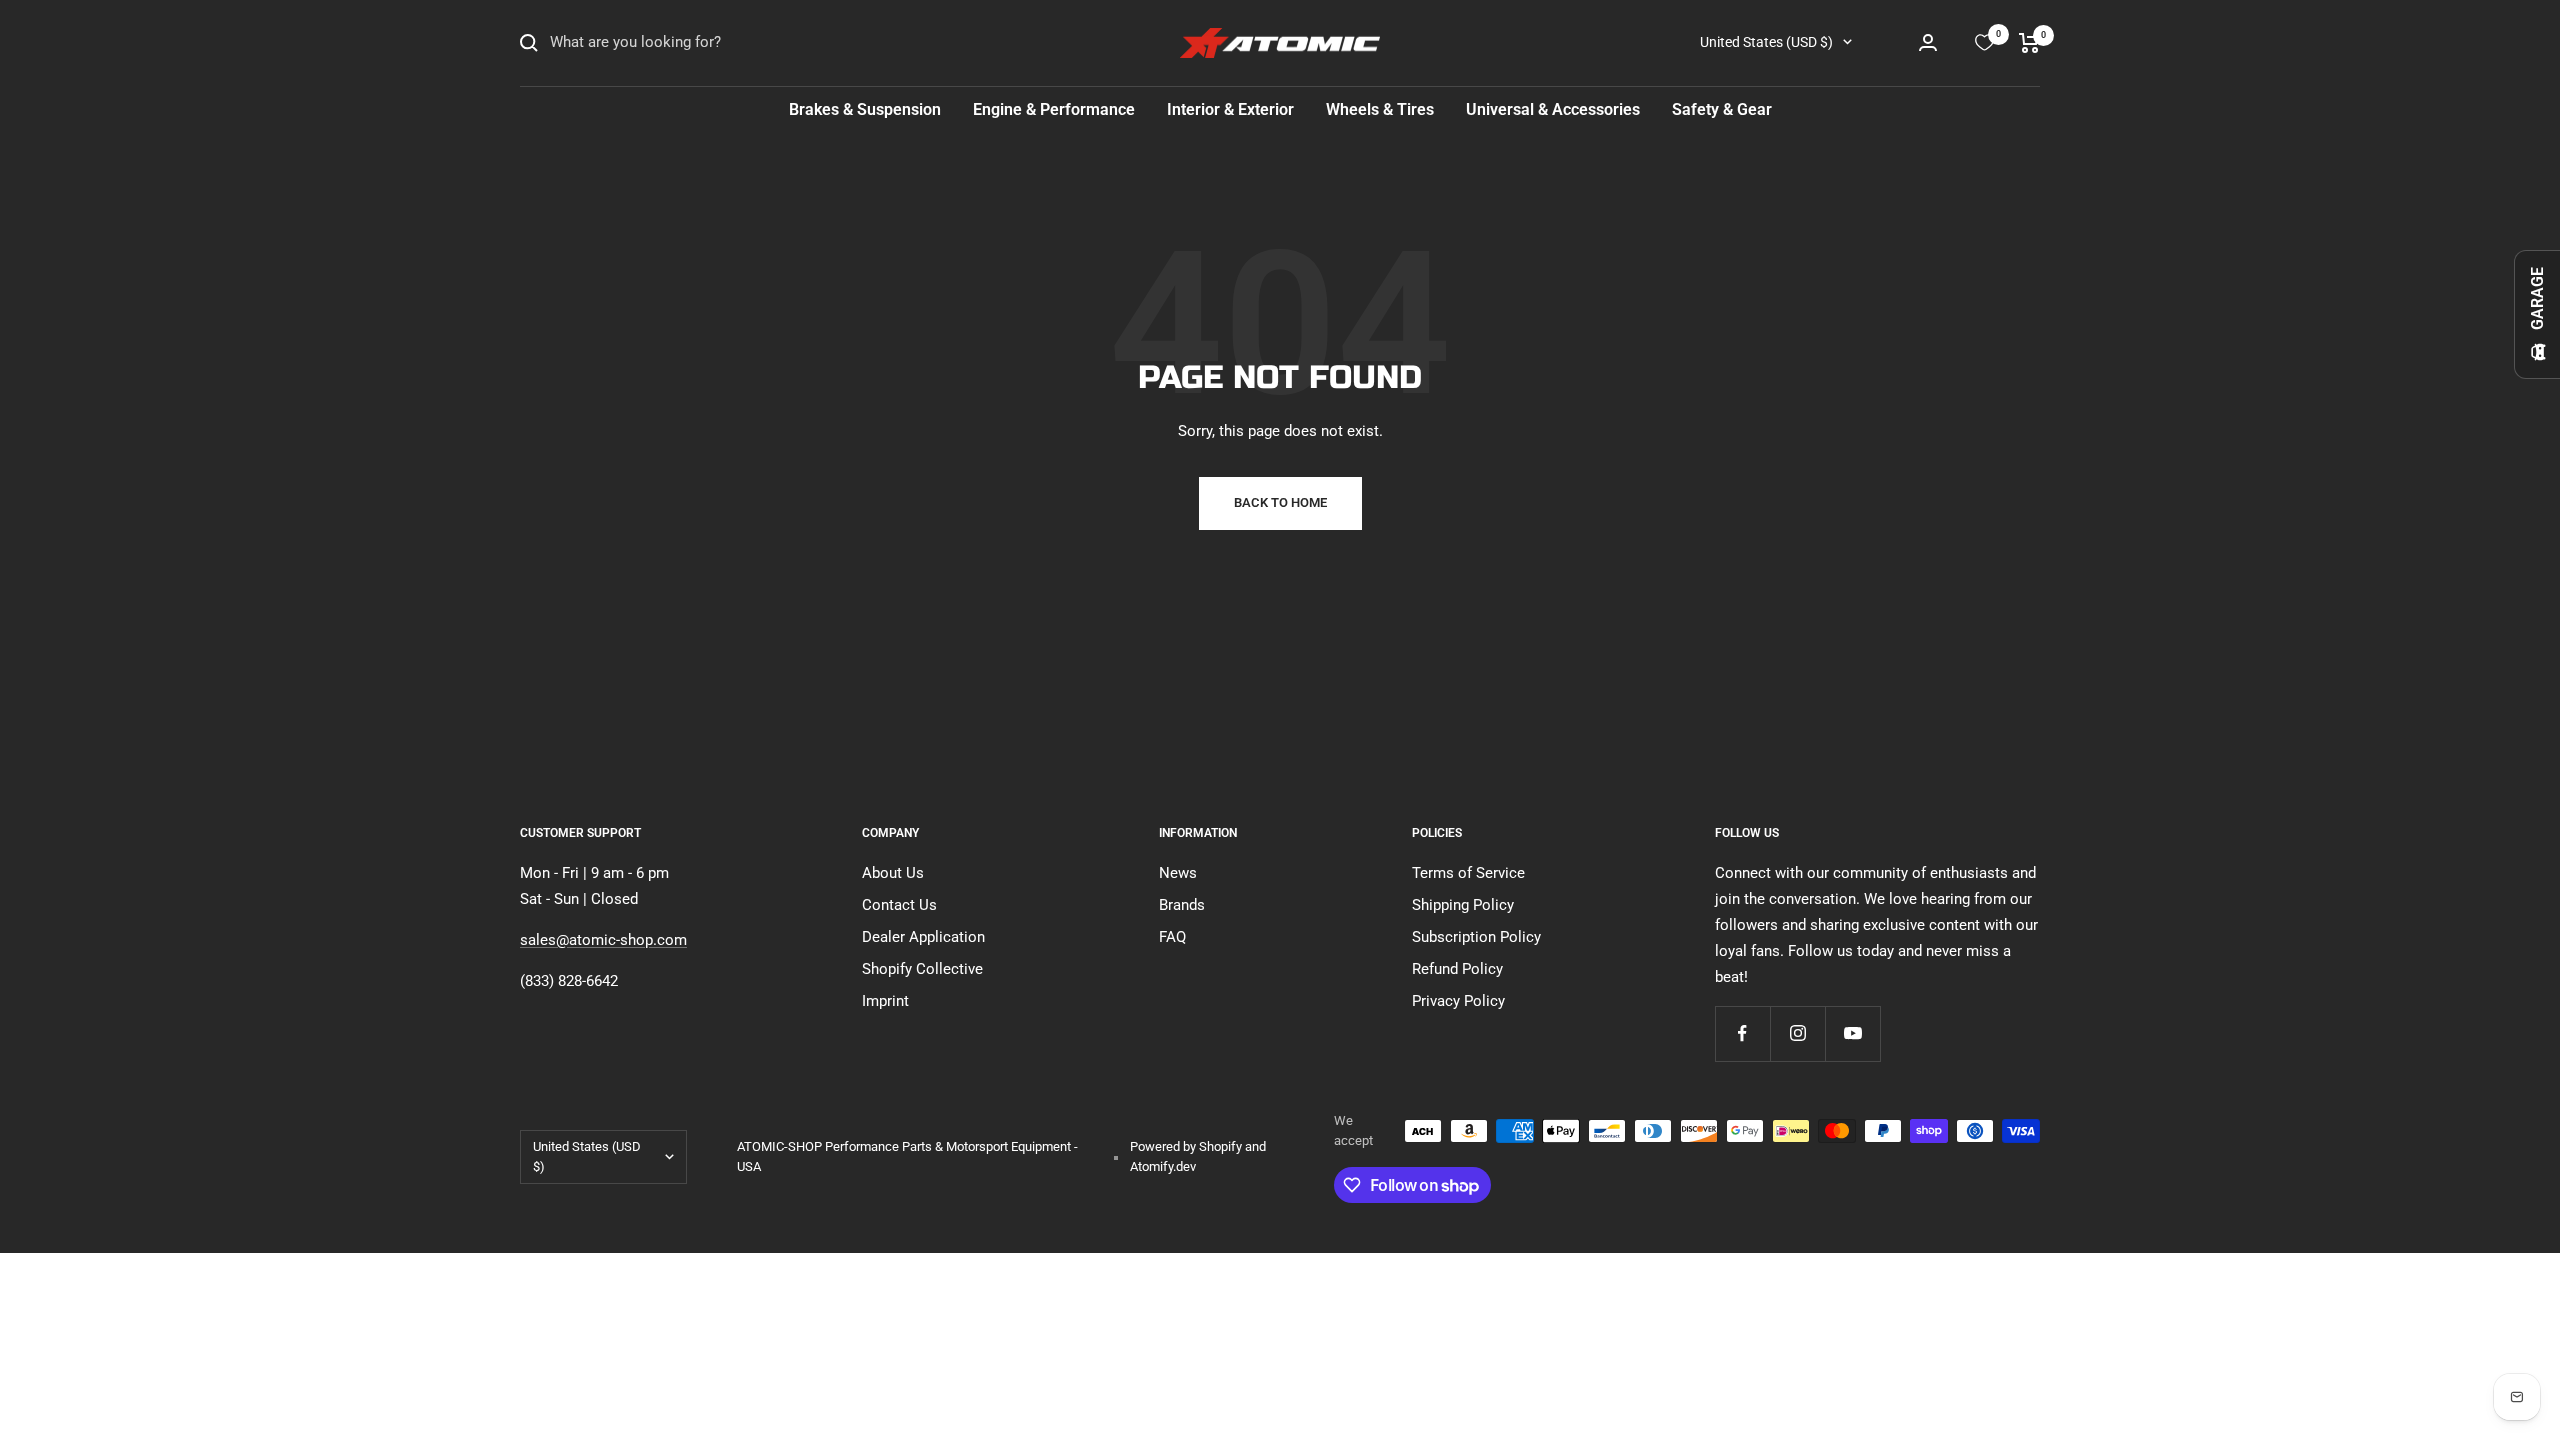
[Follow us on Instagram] (1797, 1033)
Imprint (885, 1001)
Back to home (1280, 502)
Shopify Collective (922, 969)
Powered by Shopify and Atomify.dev (1198, 1156)
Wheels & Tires (1380, 109)
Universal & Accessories (1553, 109)
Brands (1182, 905)
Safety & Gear (1722, 109)
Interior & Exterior (1230, 109)
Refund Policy (1457, 969)
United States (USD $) (1766, 42)
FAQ (1172, 937)
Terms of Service (1468, 873)
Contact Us (899, 905)
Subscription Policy (1476, 937)
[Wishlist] (1984, 42)
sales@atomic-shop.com (603, 940)
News (1178, 873)
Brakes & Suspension (865, 109)
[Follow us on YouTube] (1852, 1033)
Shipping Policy (1463, 905)
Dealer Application (923, 937)
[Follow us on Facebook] (1742, 1033)
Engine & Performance (1054, 109)
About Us (893, 873)
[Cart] (2029, 43)
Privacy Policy (1458, 1001)
